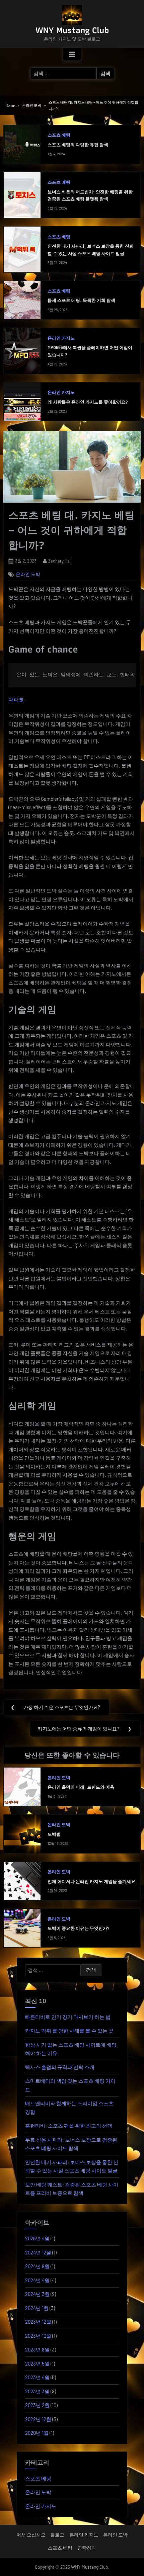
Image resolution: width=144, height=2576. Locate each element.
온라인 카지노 (61, 338)
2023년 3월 (37, 2391)
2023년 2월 (37, 2405)
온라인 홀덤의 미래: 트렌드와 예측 (81, 1787)
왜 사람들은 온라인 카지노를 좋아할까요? (88, 402)
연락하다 (87, 2548)
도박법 (54, 1834)
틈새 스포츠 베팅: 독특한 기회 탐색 (81, 300)
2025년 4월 (37, 2238)
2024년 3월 (37, 2294)
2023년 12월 (38, 2322)
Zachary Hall (60, 561)
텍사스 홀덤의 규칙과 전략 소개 (60, 2067)
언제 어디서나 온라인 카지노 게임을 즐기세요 (91, 1881)
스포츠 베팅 (59, 135)
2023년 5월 (37, 2364)
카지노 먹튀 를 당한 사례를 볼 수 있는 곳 (69, 2031)
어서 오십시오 (31, 2535)
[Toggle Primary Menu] (72, 55)
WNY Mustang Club (72, 30)
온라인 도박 (28, 574)
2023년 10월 (38, 2336)
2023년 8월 (37, 2349)
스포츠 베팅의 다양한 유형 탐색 (78, 145)
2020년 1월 (37, 2433)
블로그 (57, 2535)
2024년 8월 (37, 2266)
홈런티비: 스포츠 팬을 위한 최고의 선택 (69, 2126)
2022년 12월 (38, 2419)
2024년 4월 (37, 2280)
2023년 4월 (37, 2377)
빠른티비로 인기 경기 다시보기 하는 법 (68, 2017)
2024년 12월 (38, 2252)
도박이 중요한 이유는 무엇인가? (78, 1928)
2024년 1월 (37, 2308)
